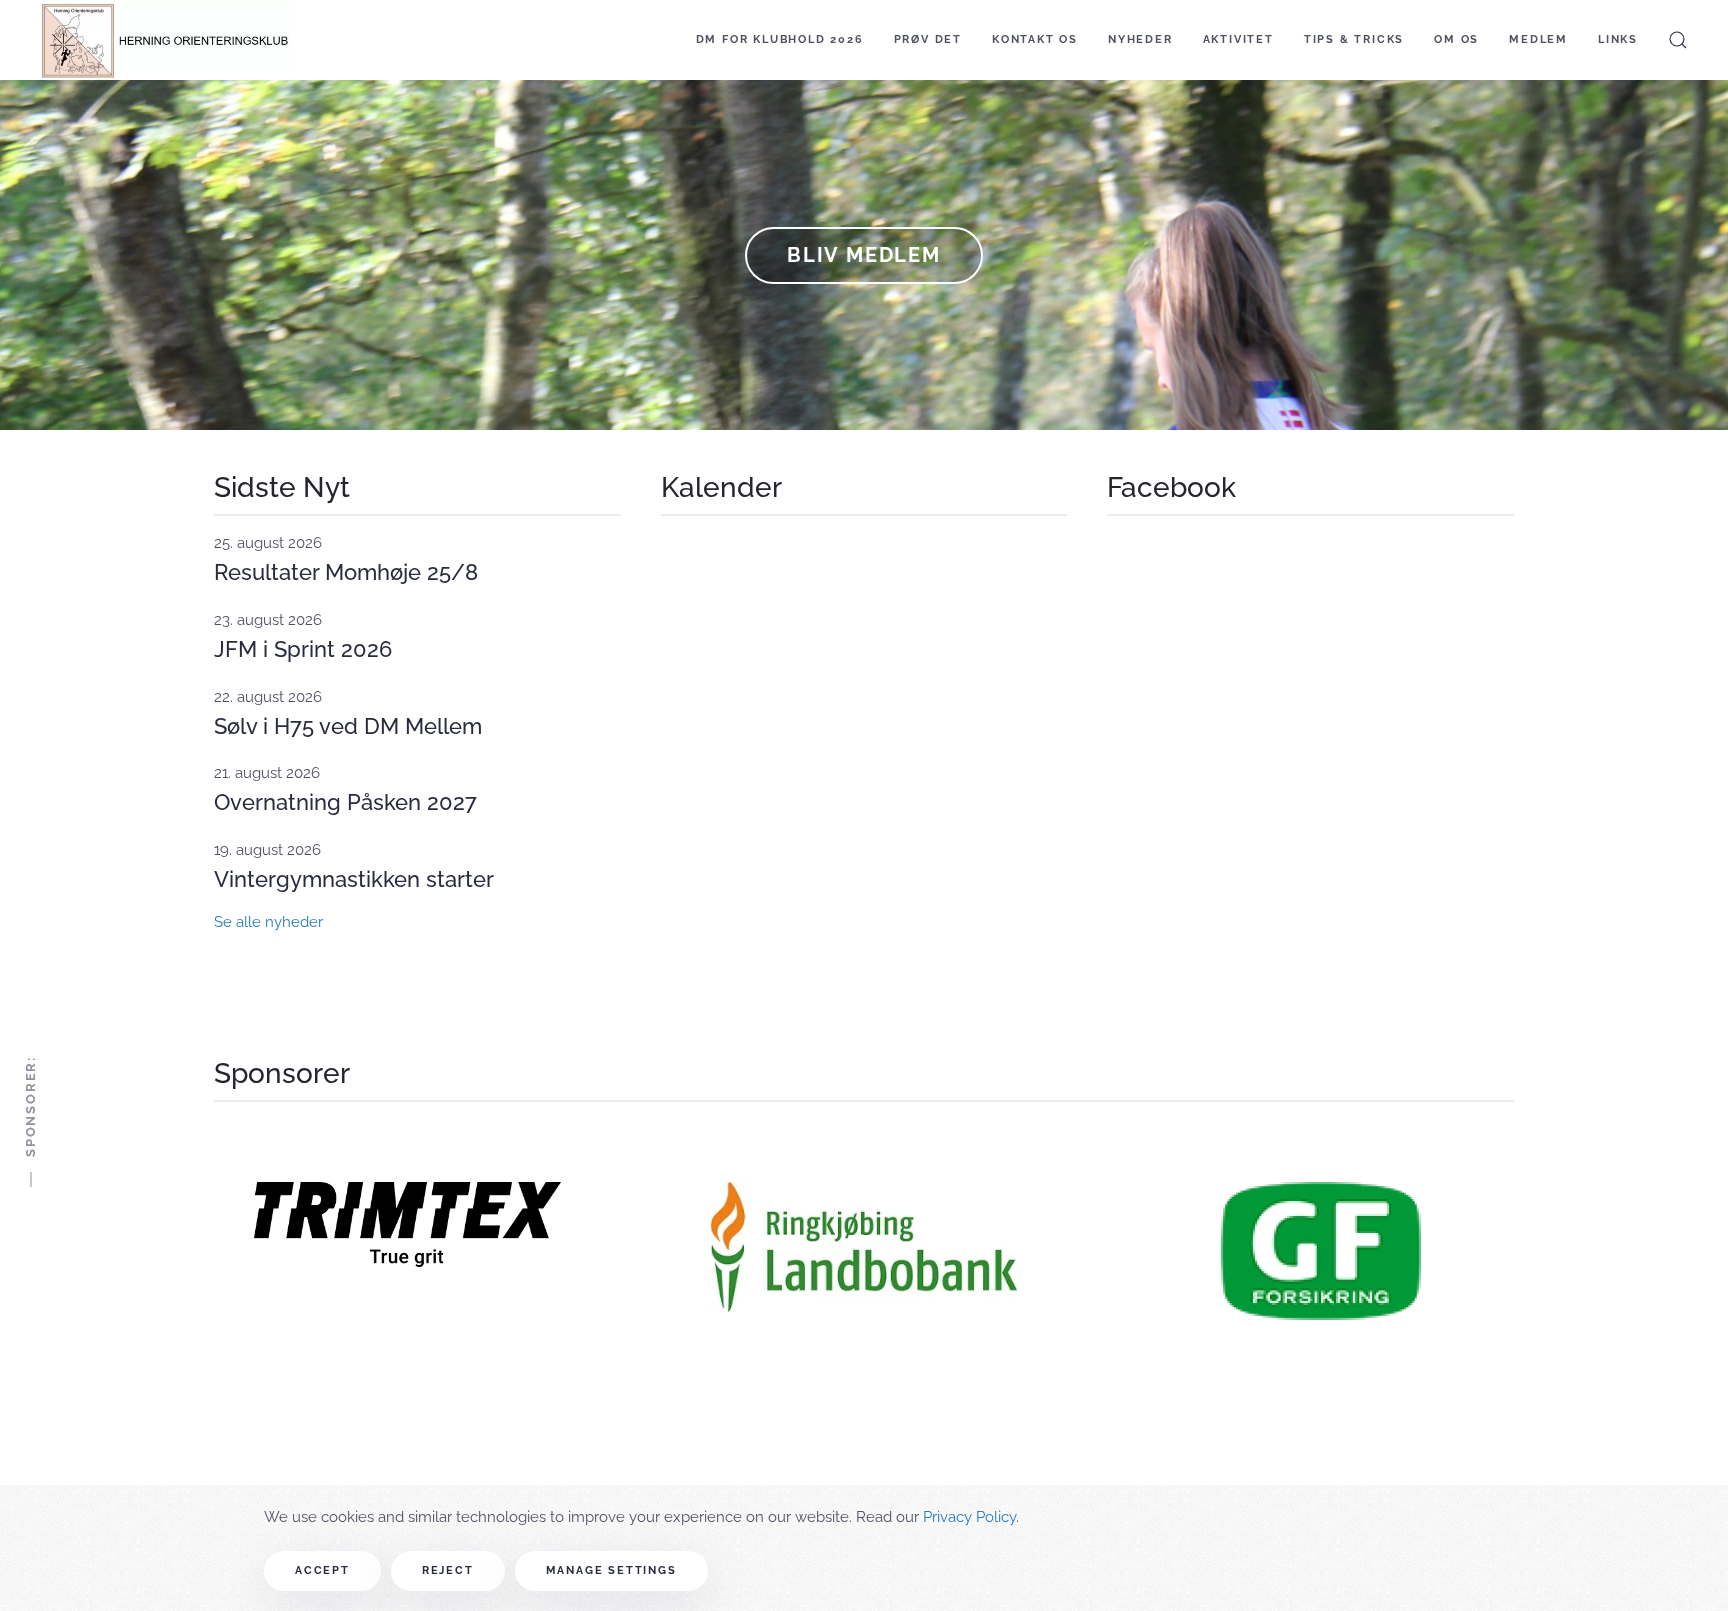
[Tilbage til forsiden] (165, 40)
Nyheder (1140, 39)
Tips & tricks (1354, 39)
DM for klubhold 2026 (780, 39)
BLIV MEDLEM (864, 255)
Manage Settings (611, 1570)
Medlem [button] (1538, 39)
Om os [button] (1456, 39)
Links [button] (1618, 39)
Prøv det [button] (928, 39)
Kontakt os (1035, 39)
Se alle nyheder (268, 922)
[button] (1678, 40)
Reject (448, 1570)
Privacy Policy (969, 1517)
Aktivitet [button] (1238, 39)
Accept (322, 1570)
